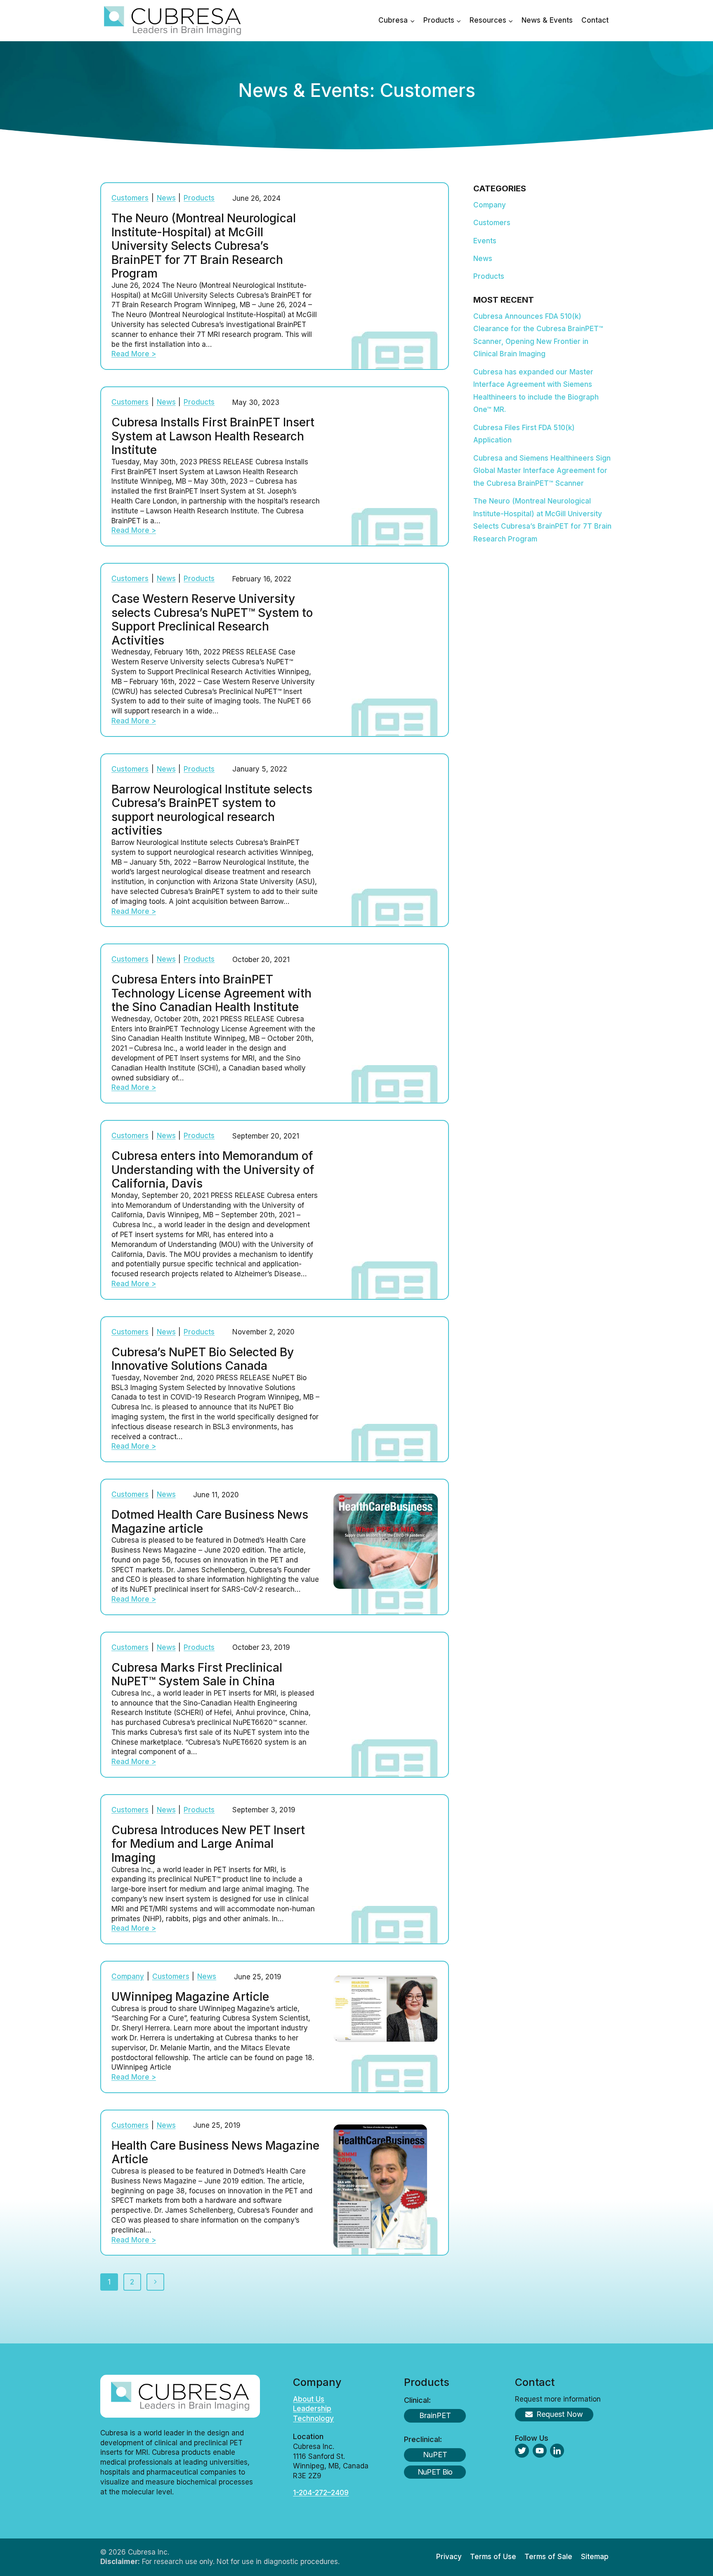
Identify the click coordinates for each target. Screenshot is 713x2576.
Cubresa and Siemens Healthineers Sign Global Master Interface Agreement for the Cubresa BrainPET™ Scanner (542, 471)
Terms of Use (493, 2557)
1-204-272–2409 (321, 2493)
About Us (309, 2399)
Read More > (134, 354)
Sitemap (595, 2557)
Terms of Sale (548, 2557)
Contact (595, 20)
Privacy (449, 2557)
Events (485, 241)
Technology (313, 2418)
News (166, 198)
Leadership (312, 2409)
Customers (130, 198)
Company (128, 1976)
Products (199, 198)
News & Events (547, 20)
